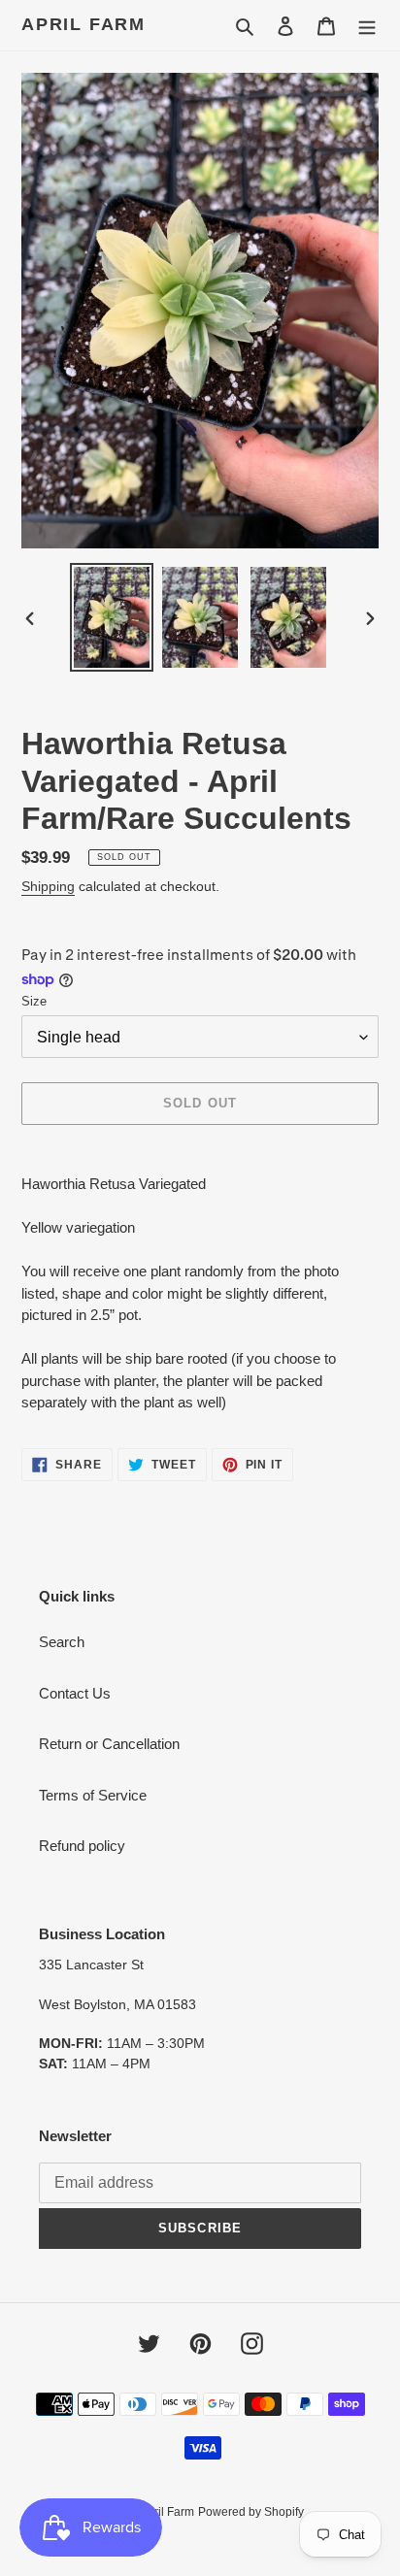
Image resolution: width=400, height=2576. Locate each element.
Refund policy (82, 1846)
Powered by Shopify (251, 2512)
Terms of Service (93, 1795)
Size (34, 1001)
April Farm (83, 24)
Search (62, 1642)
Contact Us (75, 1693)
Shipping (48, 886)
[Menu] (367, 26)
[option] (112, 617)
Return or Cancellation (109, 1744)
